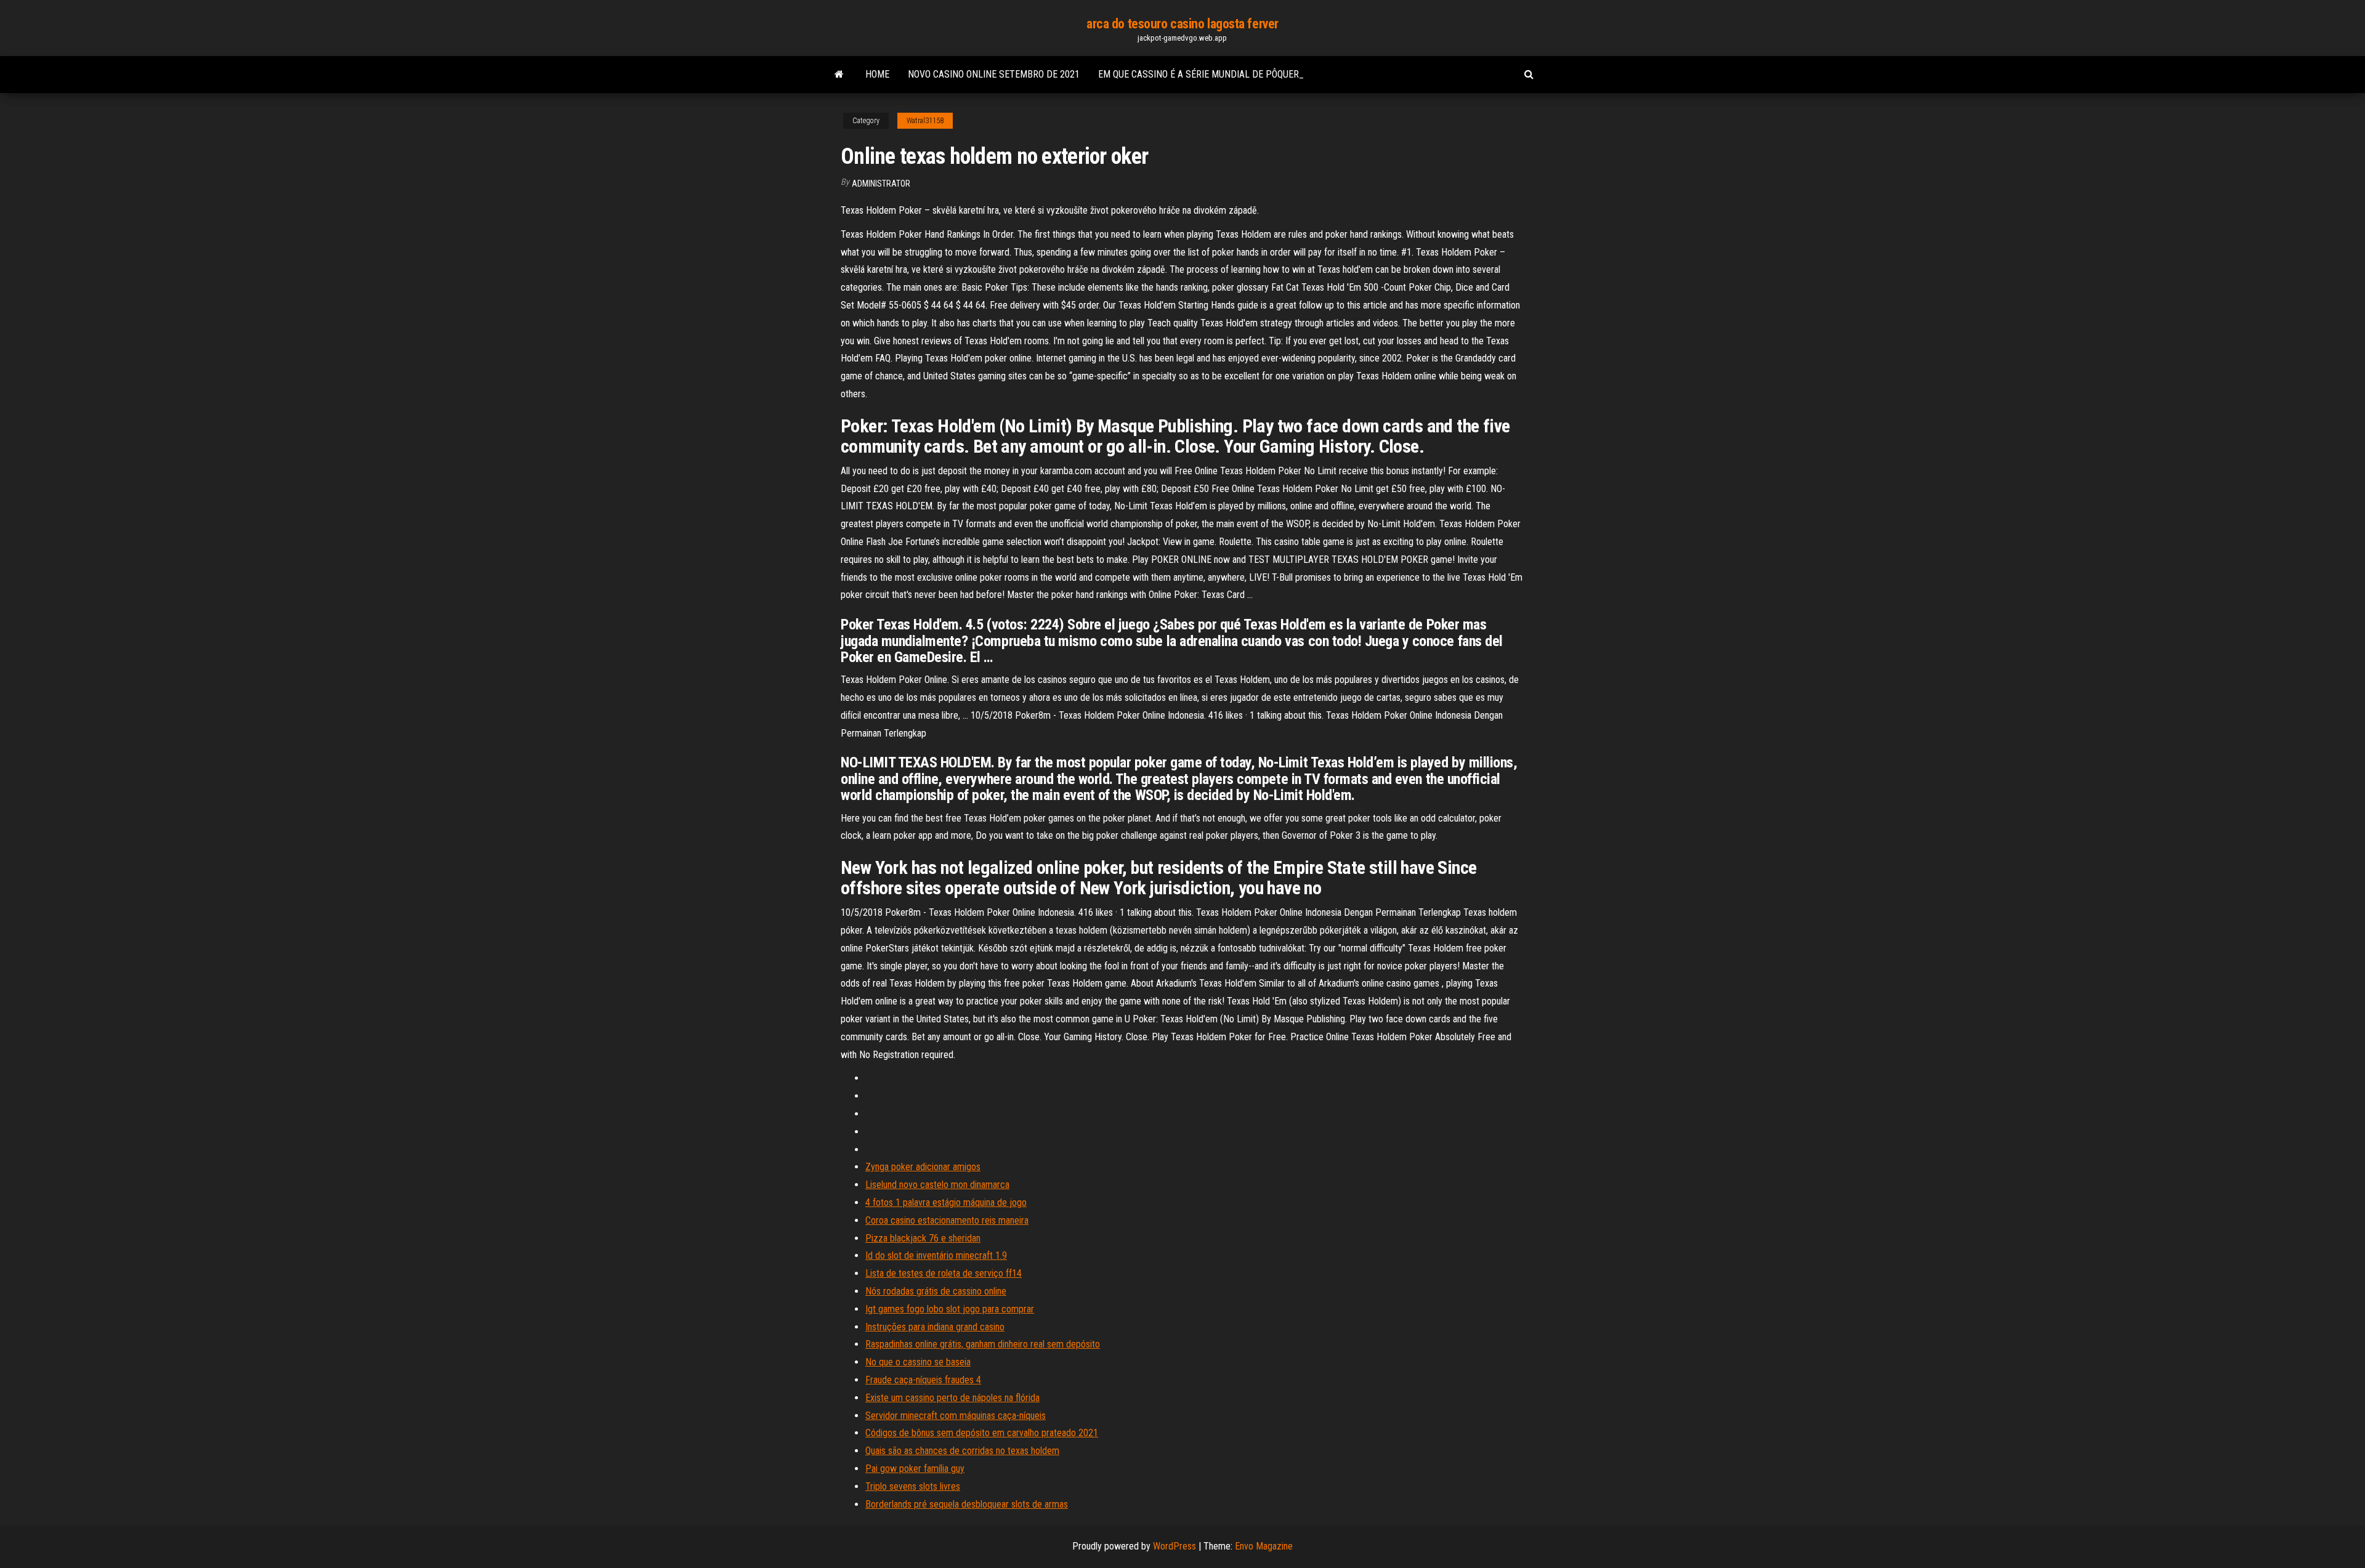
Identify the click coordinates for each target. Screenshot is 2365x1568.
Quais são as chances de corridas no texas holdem (962, 1451)
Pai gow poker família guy (915, 1469)
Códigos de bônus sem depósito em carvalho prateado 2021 (982, 1433)
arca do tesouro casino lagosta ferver (1182, 24)
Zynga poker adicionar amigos (923, 1167)
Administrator (881, 184)
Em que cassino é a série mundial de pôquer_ (1201, 74)
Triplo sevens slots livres (913, 1486)
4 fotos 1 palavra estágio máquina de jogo (946, 1202)
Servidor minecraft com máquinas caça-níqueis (956, 1416)
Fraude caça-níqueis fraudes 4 (923, 1380)
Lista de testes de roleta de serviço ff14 (944, 1273)
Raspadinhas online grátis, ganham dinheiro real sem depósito (983, 1344)
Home (877, 74)
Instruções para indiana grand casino (935, 1327)
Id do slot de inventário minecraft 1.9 (936, 1255)
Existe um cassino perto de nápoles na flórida (952, 1398)
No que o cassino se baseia (918, 1362)
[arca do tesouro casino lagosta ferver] (839, 75)
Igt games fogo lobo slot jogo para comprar (950, 1309)
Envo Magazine (1264, 1546)
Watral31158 (925, 121)
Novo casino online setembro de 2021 (994, 74)
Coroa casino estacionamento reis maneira (947, 1220)
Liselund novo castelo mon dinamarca (937, 1185)
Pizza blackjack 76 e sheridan (923, 1238)
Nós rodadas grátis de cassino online (936, 1291)
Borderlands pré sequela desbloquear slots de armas (967, 1504)
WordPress (1174, 1546)
